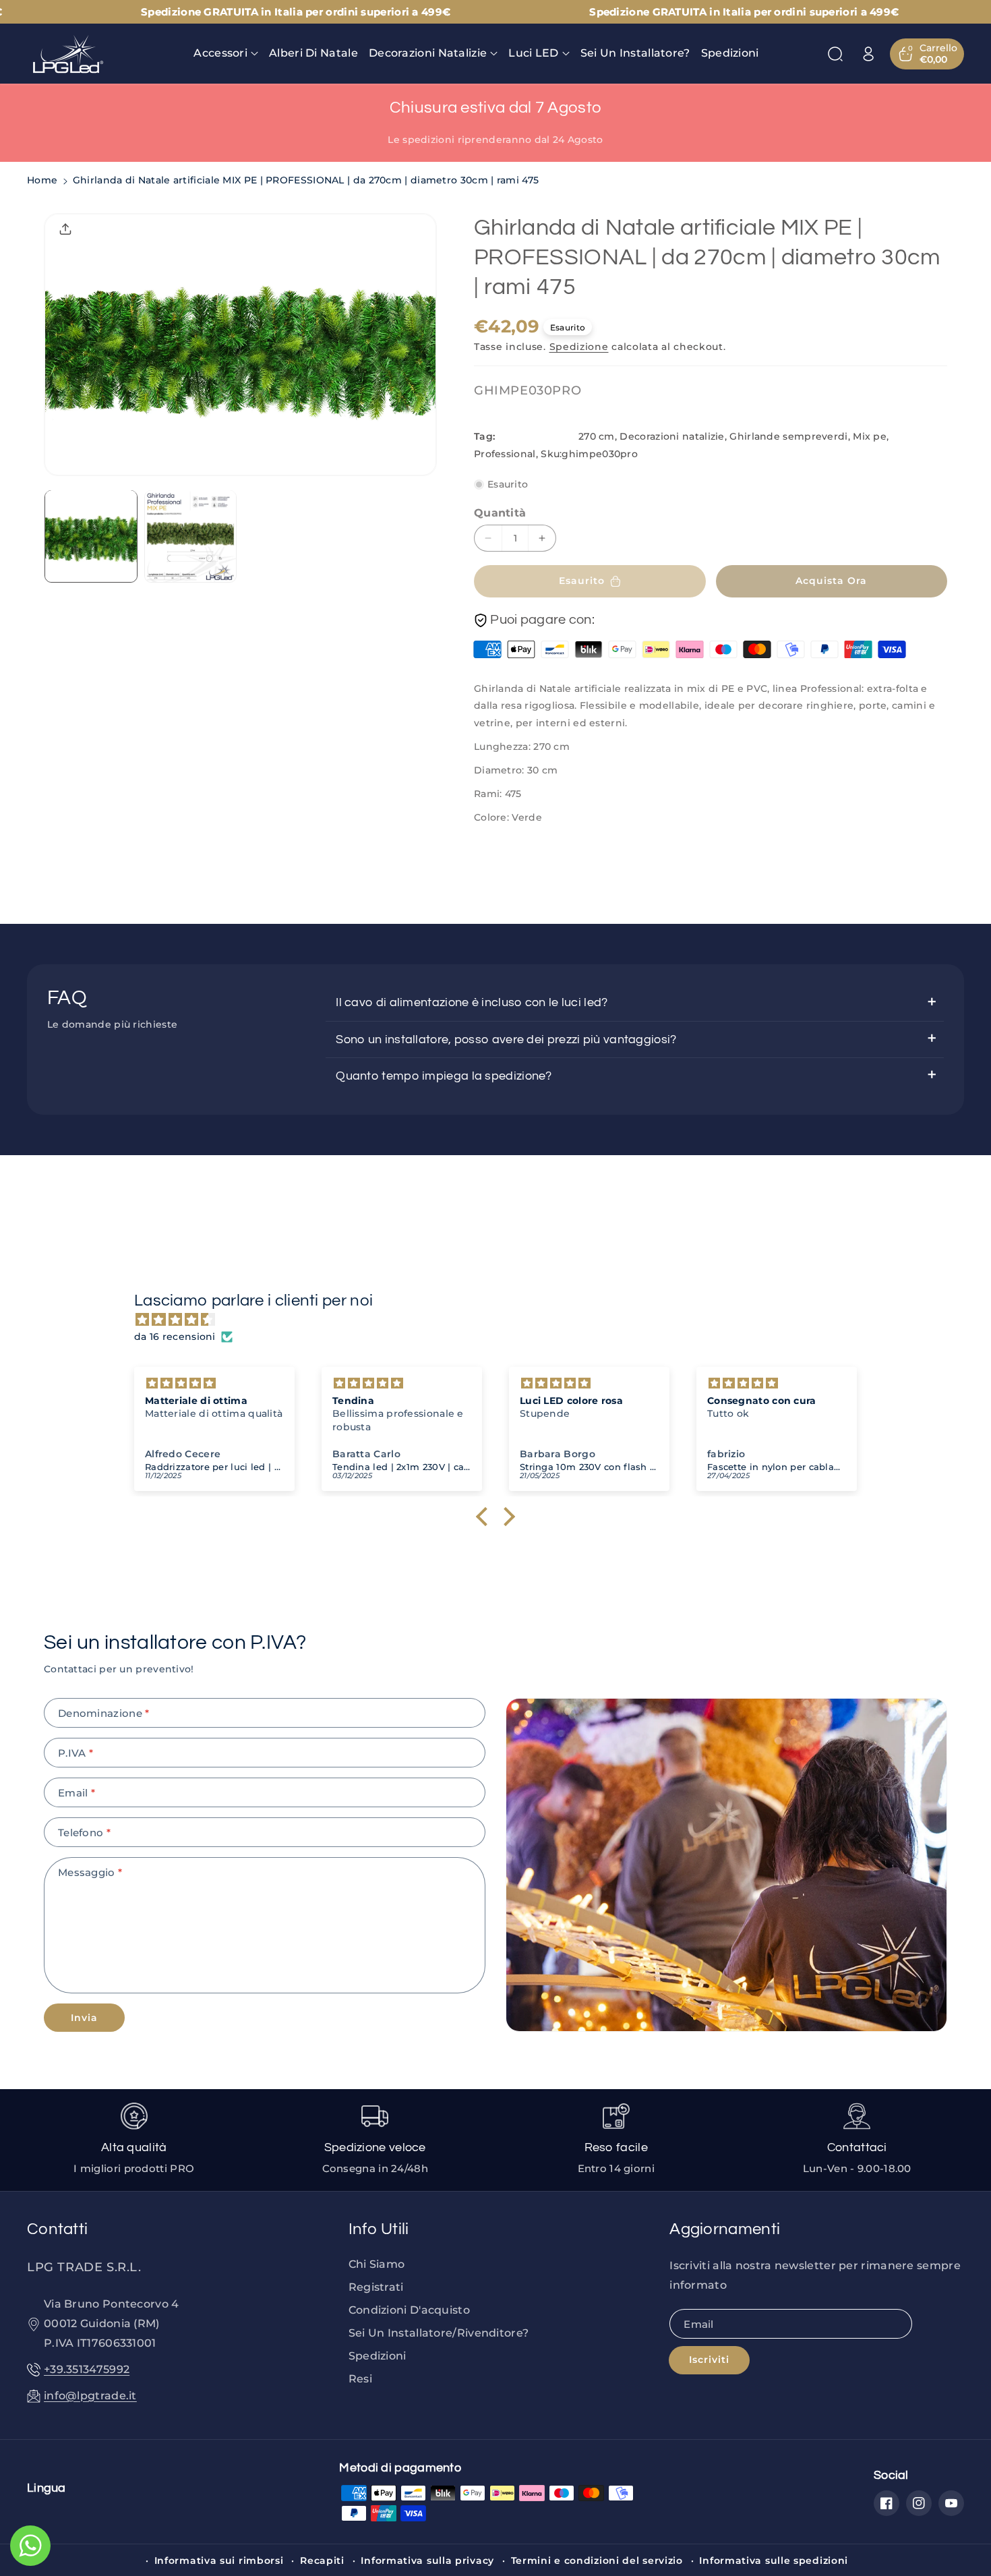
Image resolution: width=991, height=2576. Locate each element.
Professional (505, 454)
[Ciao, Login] (868, 54)
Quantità (500, 513)
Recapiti (322, 2560)
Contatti (57, 2229)
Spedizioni (378, 2356)
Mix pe (870, 436)
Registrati (376, 2287)
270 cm (597, 436)
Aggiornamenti (725, 2229)
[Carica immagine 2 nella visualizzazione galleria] (191, 536)
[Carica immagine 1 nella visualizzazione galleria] (91, 536)
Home (42, 180)
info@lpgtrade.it (90, 2396)
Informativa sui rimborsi (219, 2560)
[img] (502, 1320)
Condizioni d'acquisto (409, 2310)
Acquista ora (831, 581)
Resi (360, 2379)
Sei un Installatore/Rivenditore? (439, 2333)
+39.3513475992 (87, 2369)
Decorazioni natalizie (672, 436)
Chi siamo (377, 2264)
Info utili (379, 2229)
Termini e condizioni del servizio (597, 2560)
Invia (84, 2018)
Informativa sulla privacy (427, 2560)
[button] (226, 54)
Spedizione (579, 347)
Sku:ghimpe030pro (589, 454)
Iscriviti (709, 2360)
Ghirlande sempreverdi (788, 436)
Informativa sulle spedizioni (774, 2560)
